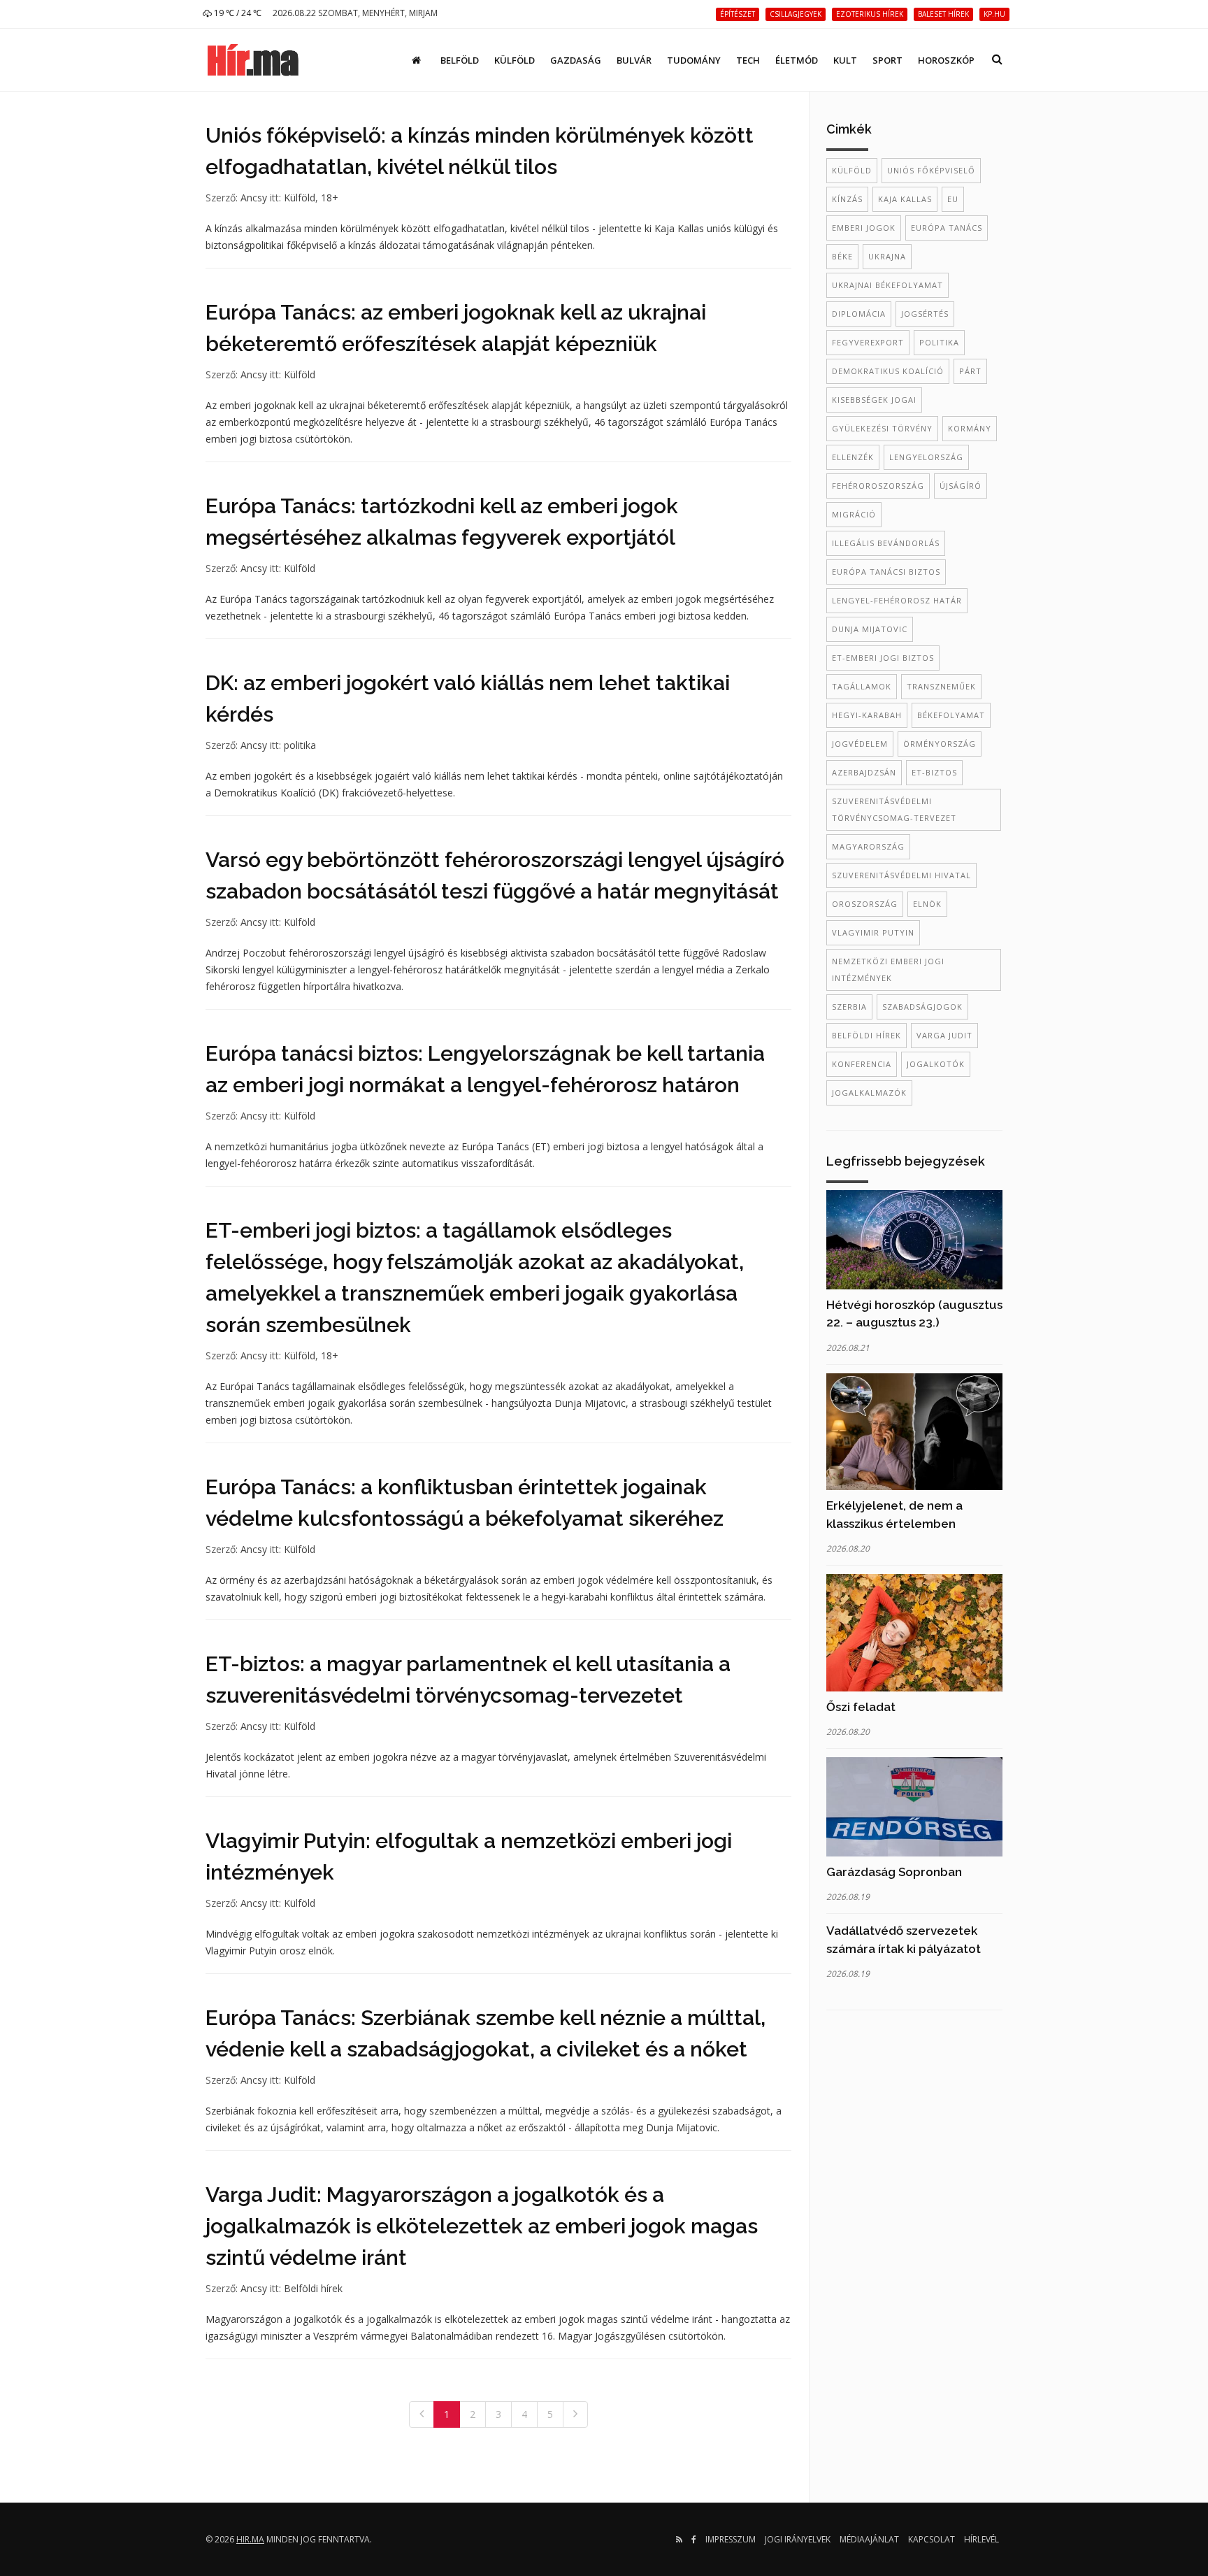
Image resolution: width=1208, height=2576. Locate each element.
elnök (927, 904)
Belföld (460, 60)
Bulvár (634, 60)
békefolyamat (951, 715)
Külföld (515, 60)
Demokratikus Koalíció (888, 371)
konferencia (862, 1064)
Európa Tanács (947, 228)
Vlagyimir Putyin (873, 932)
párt (970, 371)
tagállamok (862, 686)
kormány (970, 428)
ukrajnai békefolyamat (887, 285)
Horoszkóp (946, 60)
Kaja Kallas (905, 199)
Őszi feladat (861, 1707)
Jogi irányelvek (798, 2539)
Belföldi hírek (313, 2288)
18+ (330, 198)
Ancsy (254, 198)
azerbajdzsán (864, 772)
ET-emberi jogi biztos (883, 658)
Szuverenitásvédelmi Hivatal (901, 875)
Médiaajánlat (869, 2539)
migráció (854, 514)
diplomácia (859, 314)
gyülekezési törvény (882, 428)
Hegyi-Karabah (867, 715)
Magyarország (868, 846)
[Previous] (422, 2414)
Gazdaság (576, 60)
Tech (748, 60)
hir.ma (250, 2539)
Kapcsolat (932, 2539)
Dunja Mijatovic (870, 629)
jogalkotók (936, 1064)
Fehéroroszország (878, 486)
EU (953, 199)
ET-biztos (934, 772)
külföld (852, 170)
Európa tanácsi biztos (886, 572)
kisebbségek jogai (874, 400)
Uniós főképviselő (931, 170)
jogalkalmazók (869, 1093)
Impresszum (731, 2539)
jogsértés (925, 314)
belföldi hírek (867, 1035)
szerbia (849, 1007)
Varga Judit (944, 1035)
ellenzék (853, 457)
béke (842, 256)
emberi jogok (864, 228)
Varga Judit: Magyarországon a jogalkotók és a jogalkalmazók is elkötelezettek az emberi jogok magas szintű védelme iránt (482, 2226)
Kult (845, 60)
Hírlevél (981, 2539)
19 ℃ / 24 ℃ (237, 13)
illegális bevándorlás (886, 543)
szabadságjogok (922, 1007)
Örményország (940, 744)
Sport (887, 60)
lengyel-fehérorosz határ (897, 600)
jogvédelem (860, 744)
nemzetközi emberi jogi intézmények (888, 969)
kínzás (847, 199)
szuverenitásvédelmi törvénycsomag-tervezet (894, 809)
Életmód (797, 60)
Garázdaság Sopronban (894, 1872)
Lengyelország (926, 457)
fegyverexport (868, 342)
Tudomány (694, 60)
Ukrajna (887, 256)
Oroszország (865, 904)
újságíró (961, 486)
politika (300, 745)
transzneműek (941, 686)
